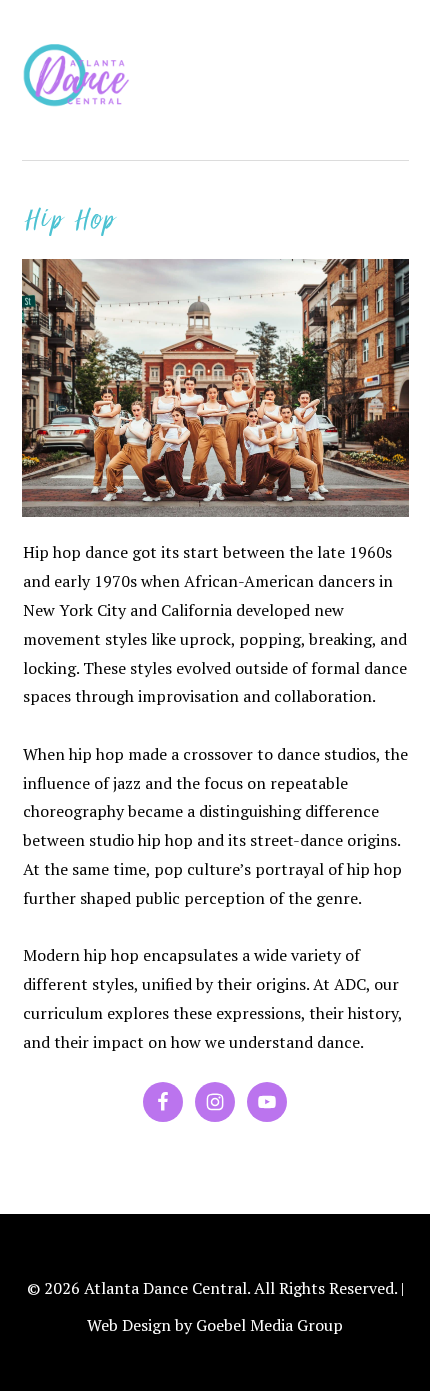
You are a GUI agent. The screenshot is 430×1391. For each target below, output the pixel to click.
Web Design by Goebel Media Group (215, 1326)
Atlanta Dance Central (82, 80)
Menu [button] (387, 41)
